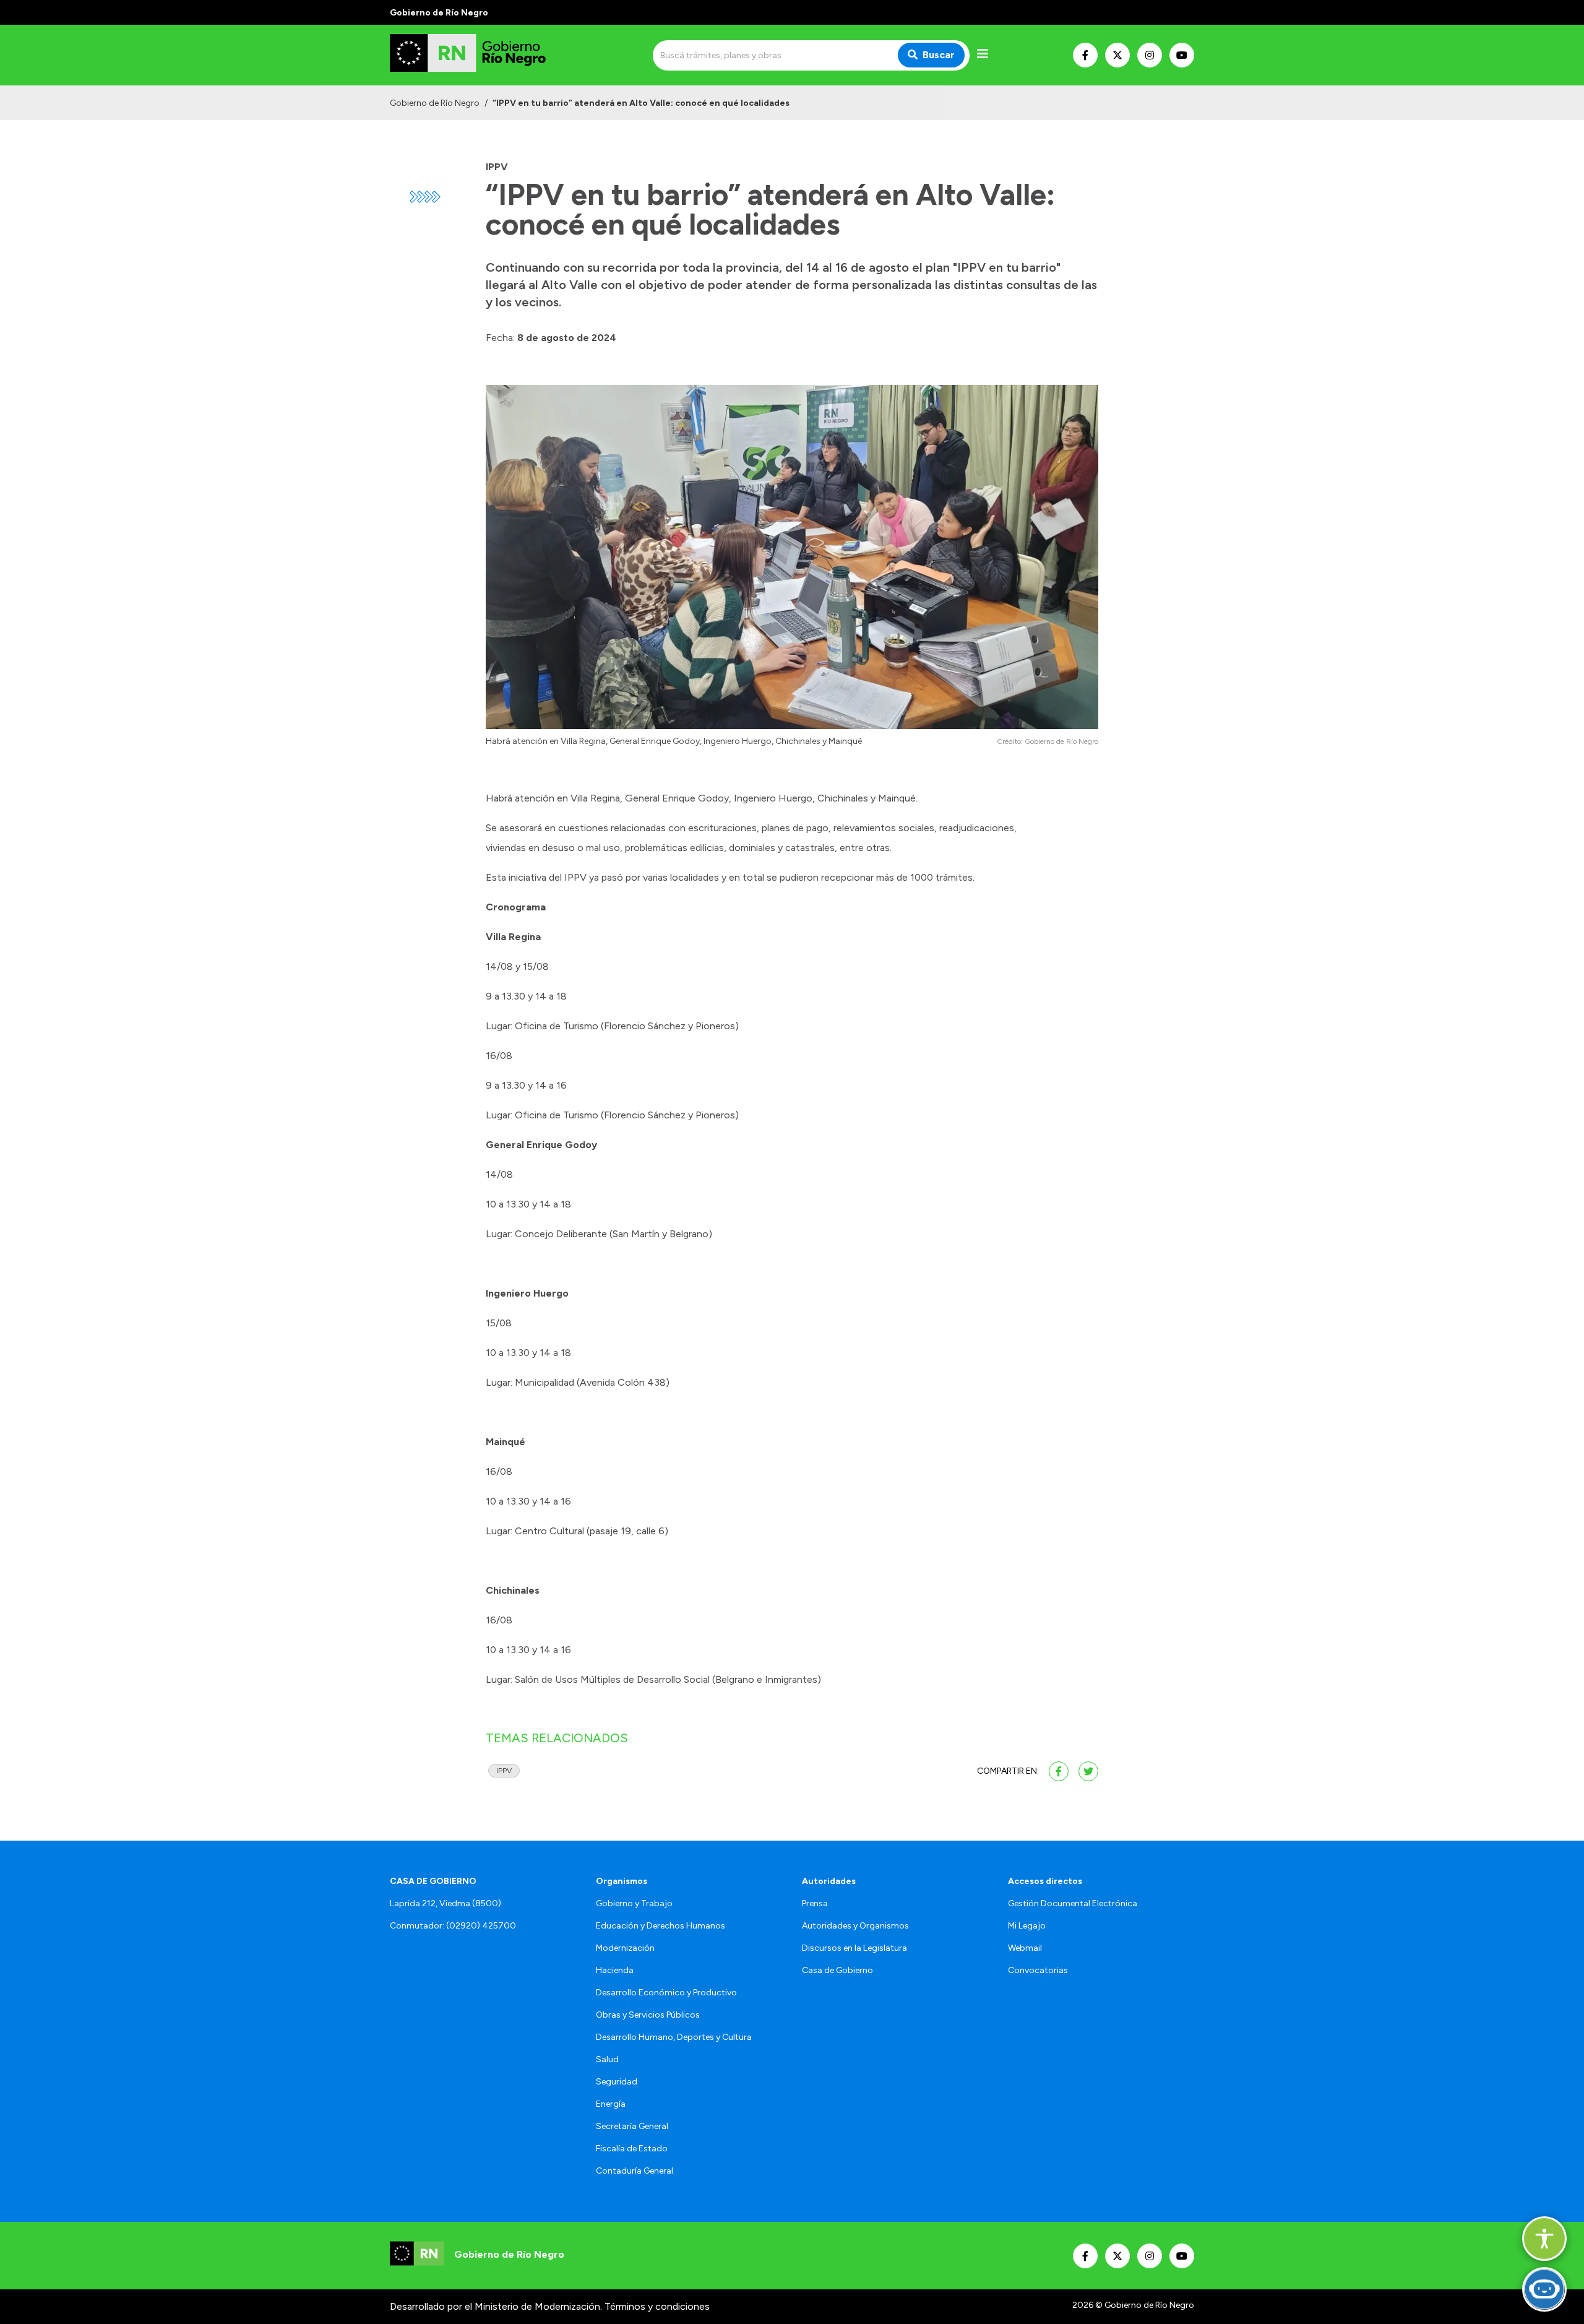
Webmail (1025, 1948)
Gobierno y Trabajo (634, 1903)
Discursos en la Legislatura (854, 1948)
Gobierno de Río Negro (435, 103)
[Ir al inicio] (479, 55)
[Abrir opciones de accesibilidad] (1544, 2239)
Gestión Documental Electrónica (1073, 1903)
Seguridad (617, 2082)
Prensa (815, 1903)
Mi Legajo (1027, 1926)
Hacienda (615, 1970)
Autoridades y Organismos (855, 1926)
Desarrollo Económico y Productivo (666, 1993)
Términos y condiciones (657, 2306)
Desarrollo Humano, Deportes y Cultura (674, 2037)
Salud (607, 2059)
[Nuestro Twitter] (1117, 55)
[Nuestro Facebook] (1085, 55)
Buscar (939, 55)
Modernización (625, 1948)
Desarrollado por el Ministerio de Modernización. (496, 2306)
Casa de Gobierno (837, 1970)
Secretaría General (632, 2126)
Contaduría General (635, 2171)
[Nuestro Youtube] (1182, 55)
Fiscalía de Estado (632, 2149)
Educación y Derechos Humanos (661, 1926)
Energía (611, 2104)
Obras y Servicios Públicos (648, 2015)
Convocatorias (1038, 1970)
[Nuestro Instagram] (1150, 55)
